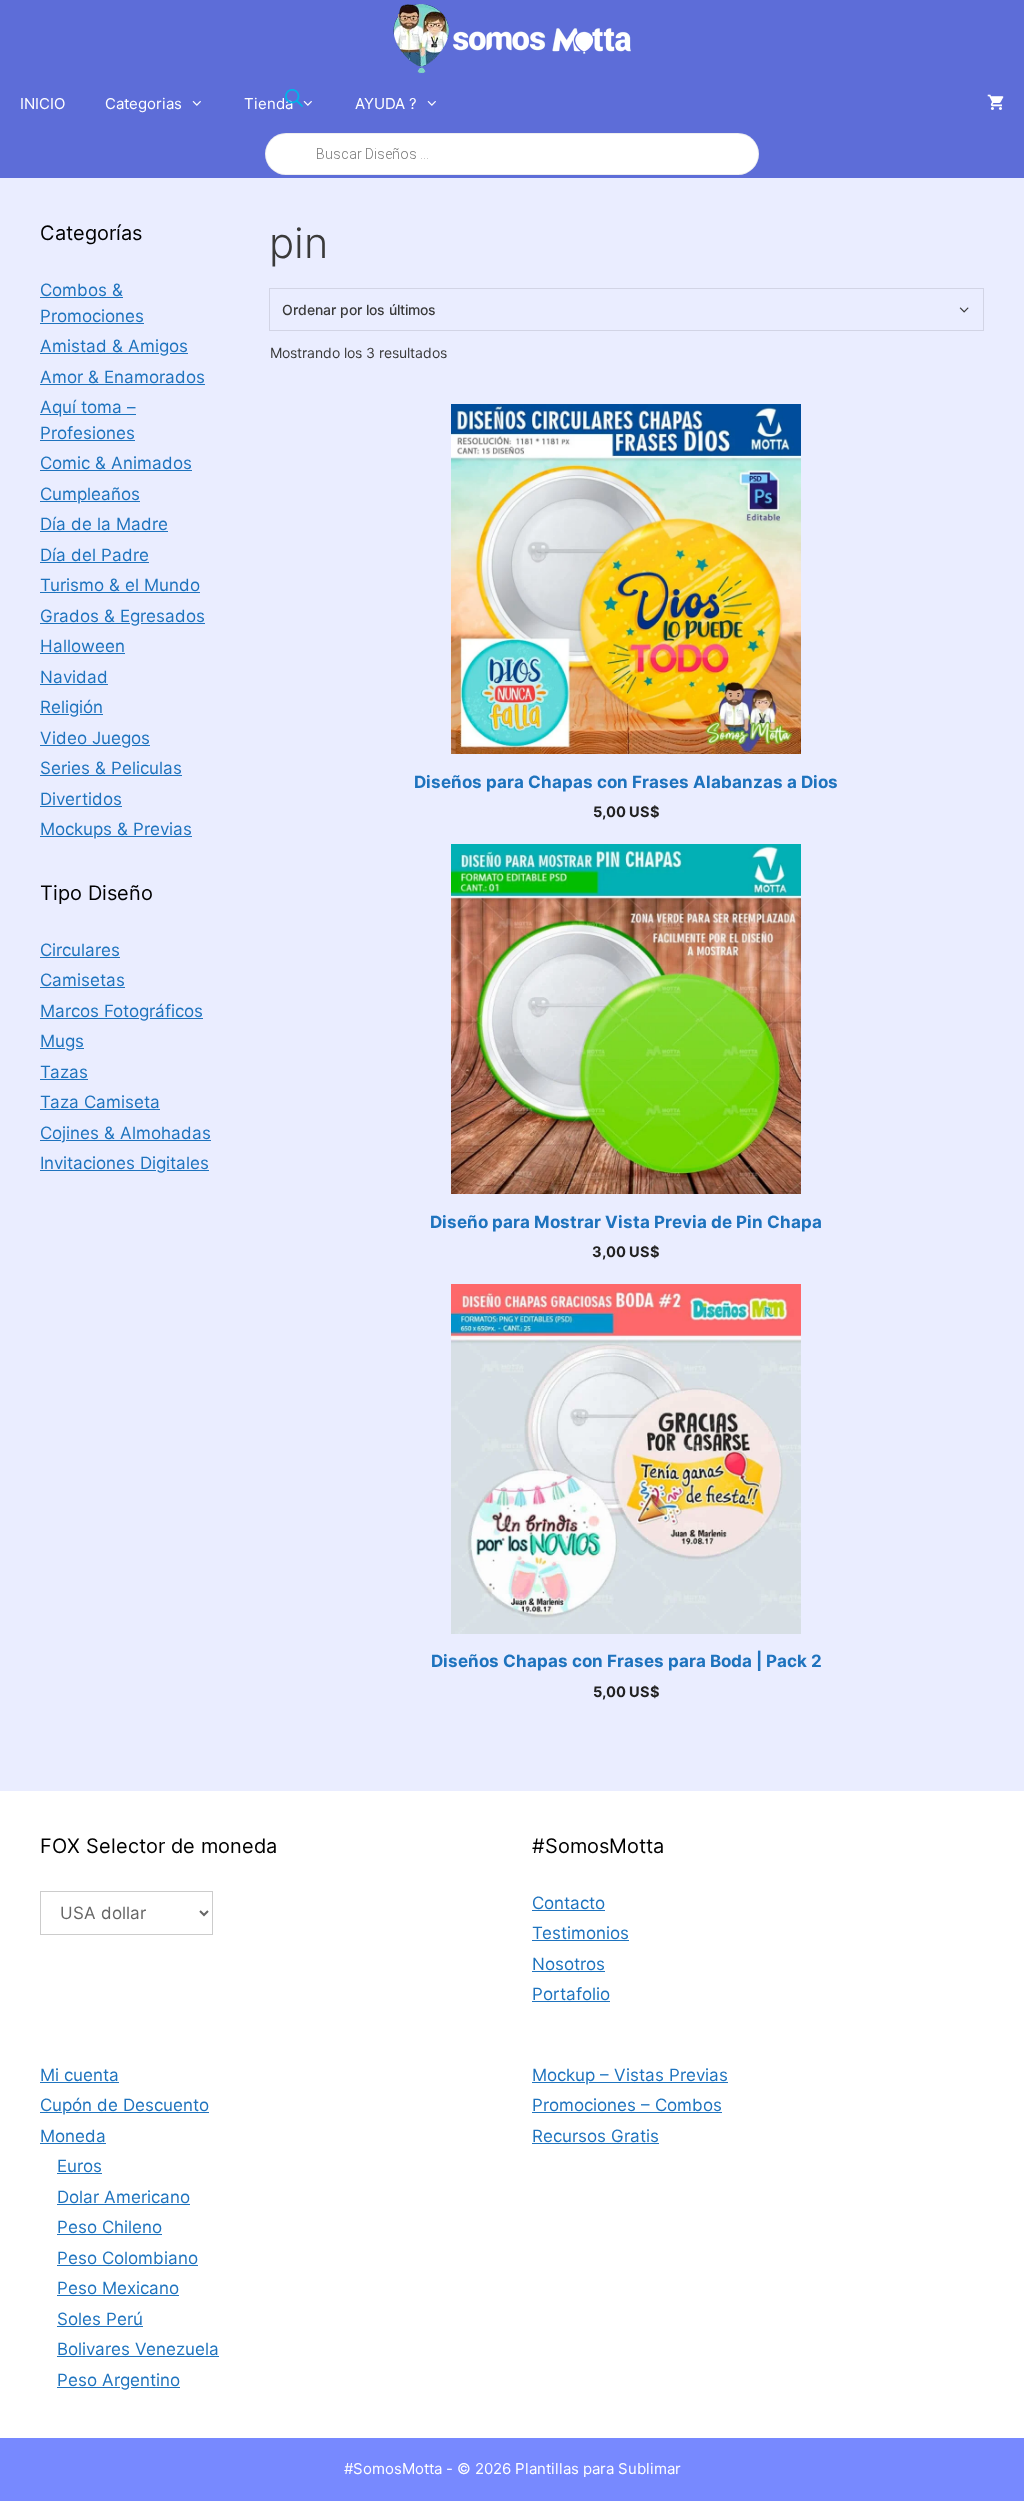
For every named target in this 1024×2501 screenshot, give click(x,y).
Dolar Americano (123, 2197)
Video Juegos (95, 738)
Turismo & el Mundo (120, 585)
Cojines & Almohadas (125, 1133)
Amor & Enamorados (122, 377)
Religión (71, 707)
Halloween (82, 646)
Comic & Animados (116, 463)
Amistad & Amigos (114, 346)
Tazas (64, 1072)
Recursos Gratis (595, 2136)
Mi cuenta (79, 2075)
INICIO (42, 103)
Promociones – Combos (627, 2105)
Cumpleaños (90, 494)
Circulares (80, 950)
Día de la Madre (104, 524)
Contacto (568, 1903)
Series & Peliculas (111, 768)
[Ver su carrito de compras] (995, 104)
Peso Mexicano (118, 2288)
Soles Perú (100, 2319)
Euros (79, 2166)
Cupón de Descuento (124, 2105)
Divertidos (81, 799)
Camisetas (82, 980)
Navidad (74, 677)
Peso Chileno (109, 2227)
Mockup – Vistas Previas (630, 2075)
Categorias (143, 103)
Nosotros (568, 1964)
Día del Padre (94, 555)
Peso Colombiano (127, 2258)
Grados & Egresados (122, 616)
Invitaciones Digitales (124, 1163)
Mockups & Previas (116, 829)
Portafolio (571, 1994)
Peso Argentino (118, 2380)
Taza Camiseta (100, 1102)
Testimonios (580, 1933)
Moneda (73, 2136)
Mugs (62, 1041)
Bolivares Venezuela (138, 2349)
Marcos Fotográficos (121, 1011)
